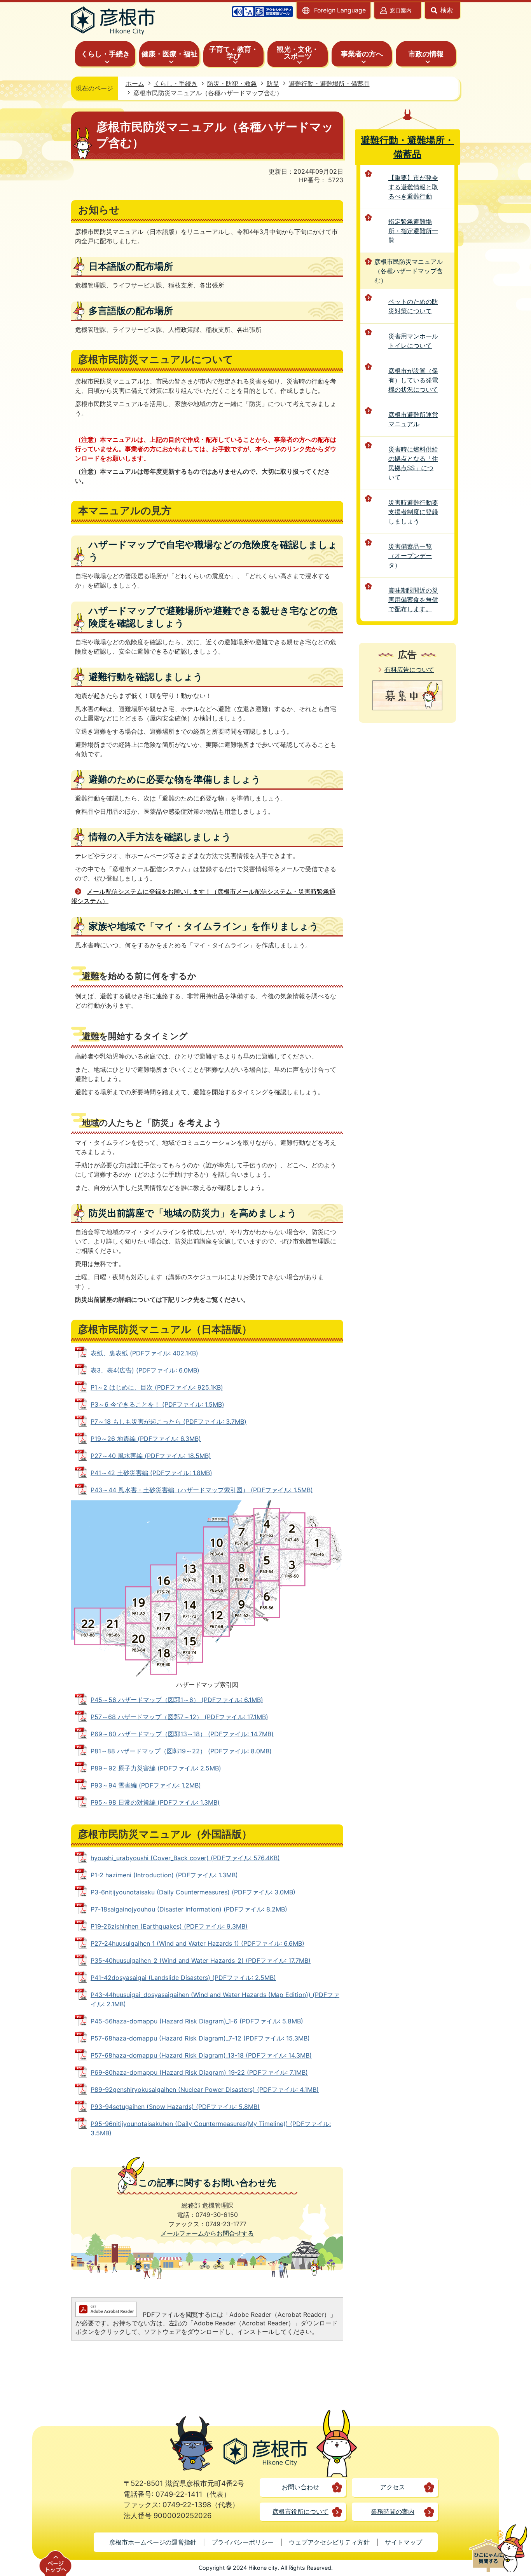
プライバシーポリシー (243, 2542)
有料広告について (409, 670)
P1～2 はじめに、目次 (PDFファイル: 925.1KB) (157, 1387)
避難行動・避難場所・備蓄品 (329, 84)
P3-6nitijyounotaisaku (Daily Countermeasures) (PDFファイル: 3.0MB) (193, 1892)
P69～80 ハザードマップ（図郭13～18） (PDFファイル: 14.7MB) (182, 1734)
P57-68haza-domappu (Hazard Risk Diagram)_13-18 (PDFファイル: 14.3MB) (201, 2055)
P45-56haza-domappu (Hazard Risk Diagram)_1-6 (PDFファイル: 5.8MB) (197, 2021)
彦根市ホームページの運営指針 (153, 2542)
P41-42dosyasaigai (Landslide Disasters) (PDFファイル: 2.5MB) (183, 1978)
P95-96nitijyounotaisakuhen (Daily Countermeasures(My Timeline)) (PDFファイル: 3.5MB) (211, 2128)
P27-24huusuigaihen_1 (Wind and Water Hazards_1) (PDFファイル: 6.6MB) (197, 1943)
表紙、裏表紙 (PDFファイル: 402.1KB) (144, 1353)
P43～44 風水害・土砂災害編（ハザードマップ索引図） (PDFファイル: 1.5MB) (202, 1490)
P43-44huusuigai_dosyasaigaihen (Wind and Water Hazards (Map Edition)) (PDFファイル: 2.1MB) (215, 1999)
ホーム (135, 84)
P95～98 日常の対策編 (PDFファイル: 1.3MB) (155, 1802)
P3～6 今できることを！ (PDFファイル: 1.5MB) (157, 1404)
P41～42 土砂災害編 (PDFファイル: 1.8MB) (151, 1473)
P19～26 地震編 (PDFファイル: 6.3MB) (146, 1439)
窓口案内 (401, 10)
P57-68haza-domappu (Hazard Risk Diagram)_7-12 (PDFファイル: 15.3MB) (200, 2038)
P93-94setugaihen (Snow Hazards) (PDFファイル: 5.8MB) (175, 2107)
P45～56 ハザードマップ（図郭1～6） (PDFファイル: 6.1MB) (177, 1700)
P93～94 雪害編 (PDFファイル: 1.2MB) (146, 1785)
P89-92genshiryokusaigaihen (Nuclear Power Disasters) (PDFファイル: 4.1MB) (205, 2089)
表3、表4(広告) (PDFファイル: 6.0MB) (145, 1370)
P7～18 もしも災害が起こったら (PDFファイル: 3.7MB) (169, 1421)
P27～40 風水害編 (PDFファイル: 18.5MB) (151, 1456)
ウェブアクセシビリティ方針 (329, 2542)
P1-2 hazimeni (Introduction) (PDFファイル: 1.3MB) (164, 1875)
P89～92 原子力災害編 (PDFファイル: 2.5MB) (156, 1768)
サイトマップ (403, 2542)
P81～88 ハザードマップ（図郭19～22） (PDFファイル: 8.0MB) (181, 1751)
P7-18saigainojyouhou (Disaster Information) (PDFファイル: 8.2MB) (189, 1909)
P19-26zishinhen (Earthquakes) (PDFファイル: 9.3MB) (169, 1926)
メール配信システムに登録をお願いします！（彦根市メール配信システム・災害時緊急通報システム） (203, 896)
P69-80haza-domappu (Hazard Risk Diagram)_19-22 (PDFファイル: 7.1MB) (199, 2072)
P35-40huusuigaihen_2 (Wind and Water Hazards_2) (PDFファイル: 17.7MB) (201, 1960)
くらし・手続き (176, 84)
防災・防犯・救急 (232, 84)
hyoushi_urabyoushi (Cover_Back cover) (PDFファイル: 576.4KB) (185, 1858)
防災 (273, 84)
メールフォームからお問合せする (207, 2233)
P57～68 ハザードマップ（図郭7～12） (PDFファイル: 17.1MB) (179, 1717)
